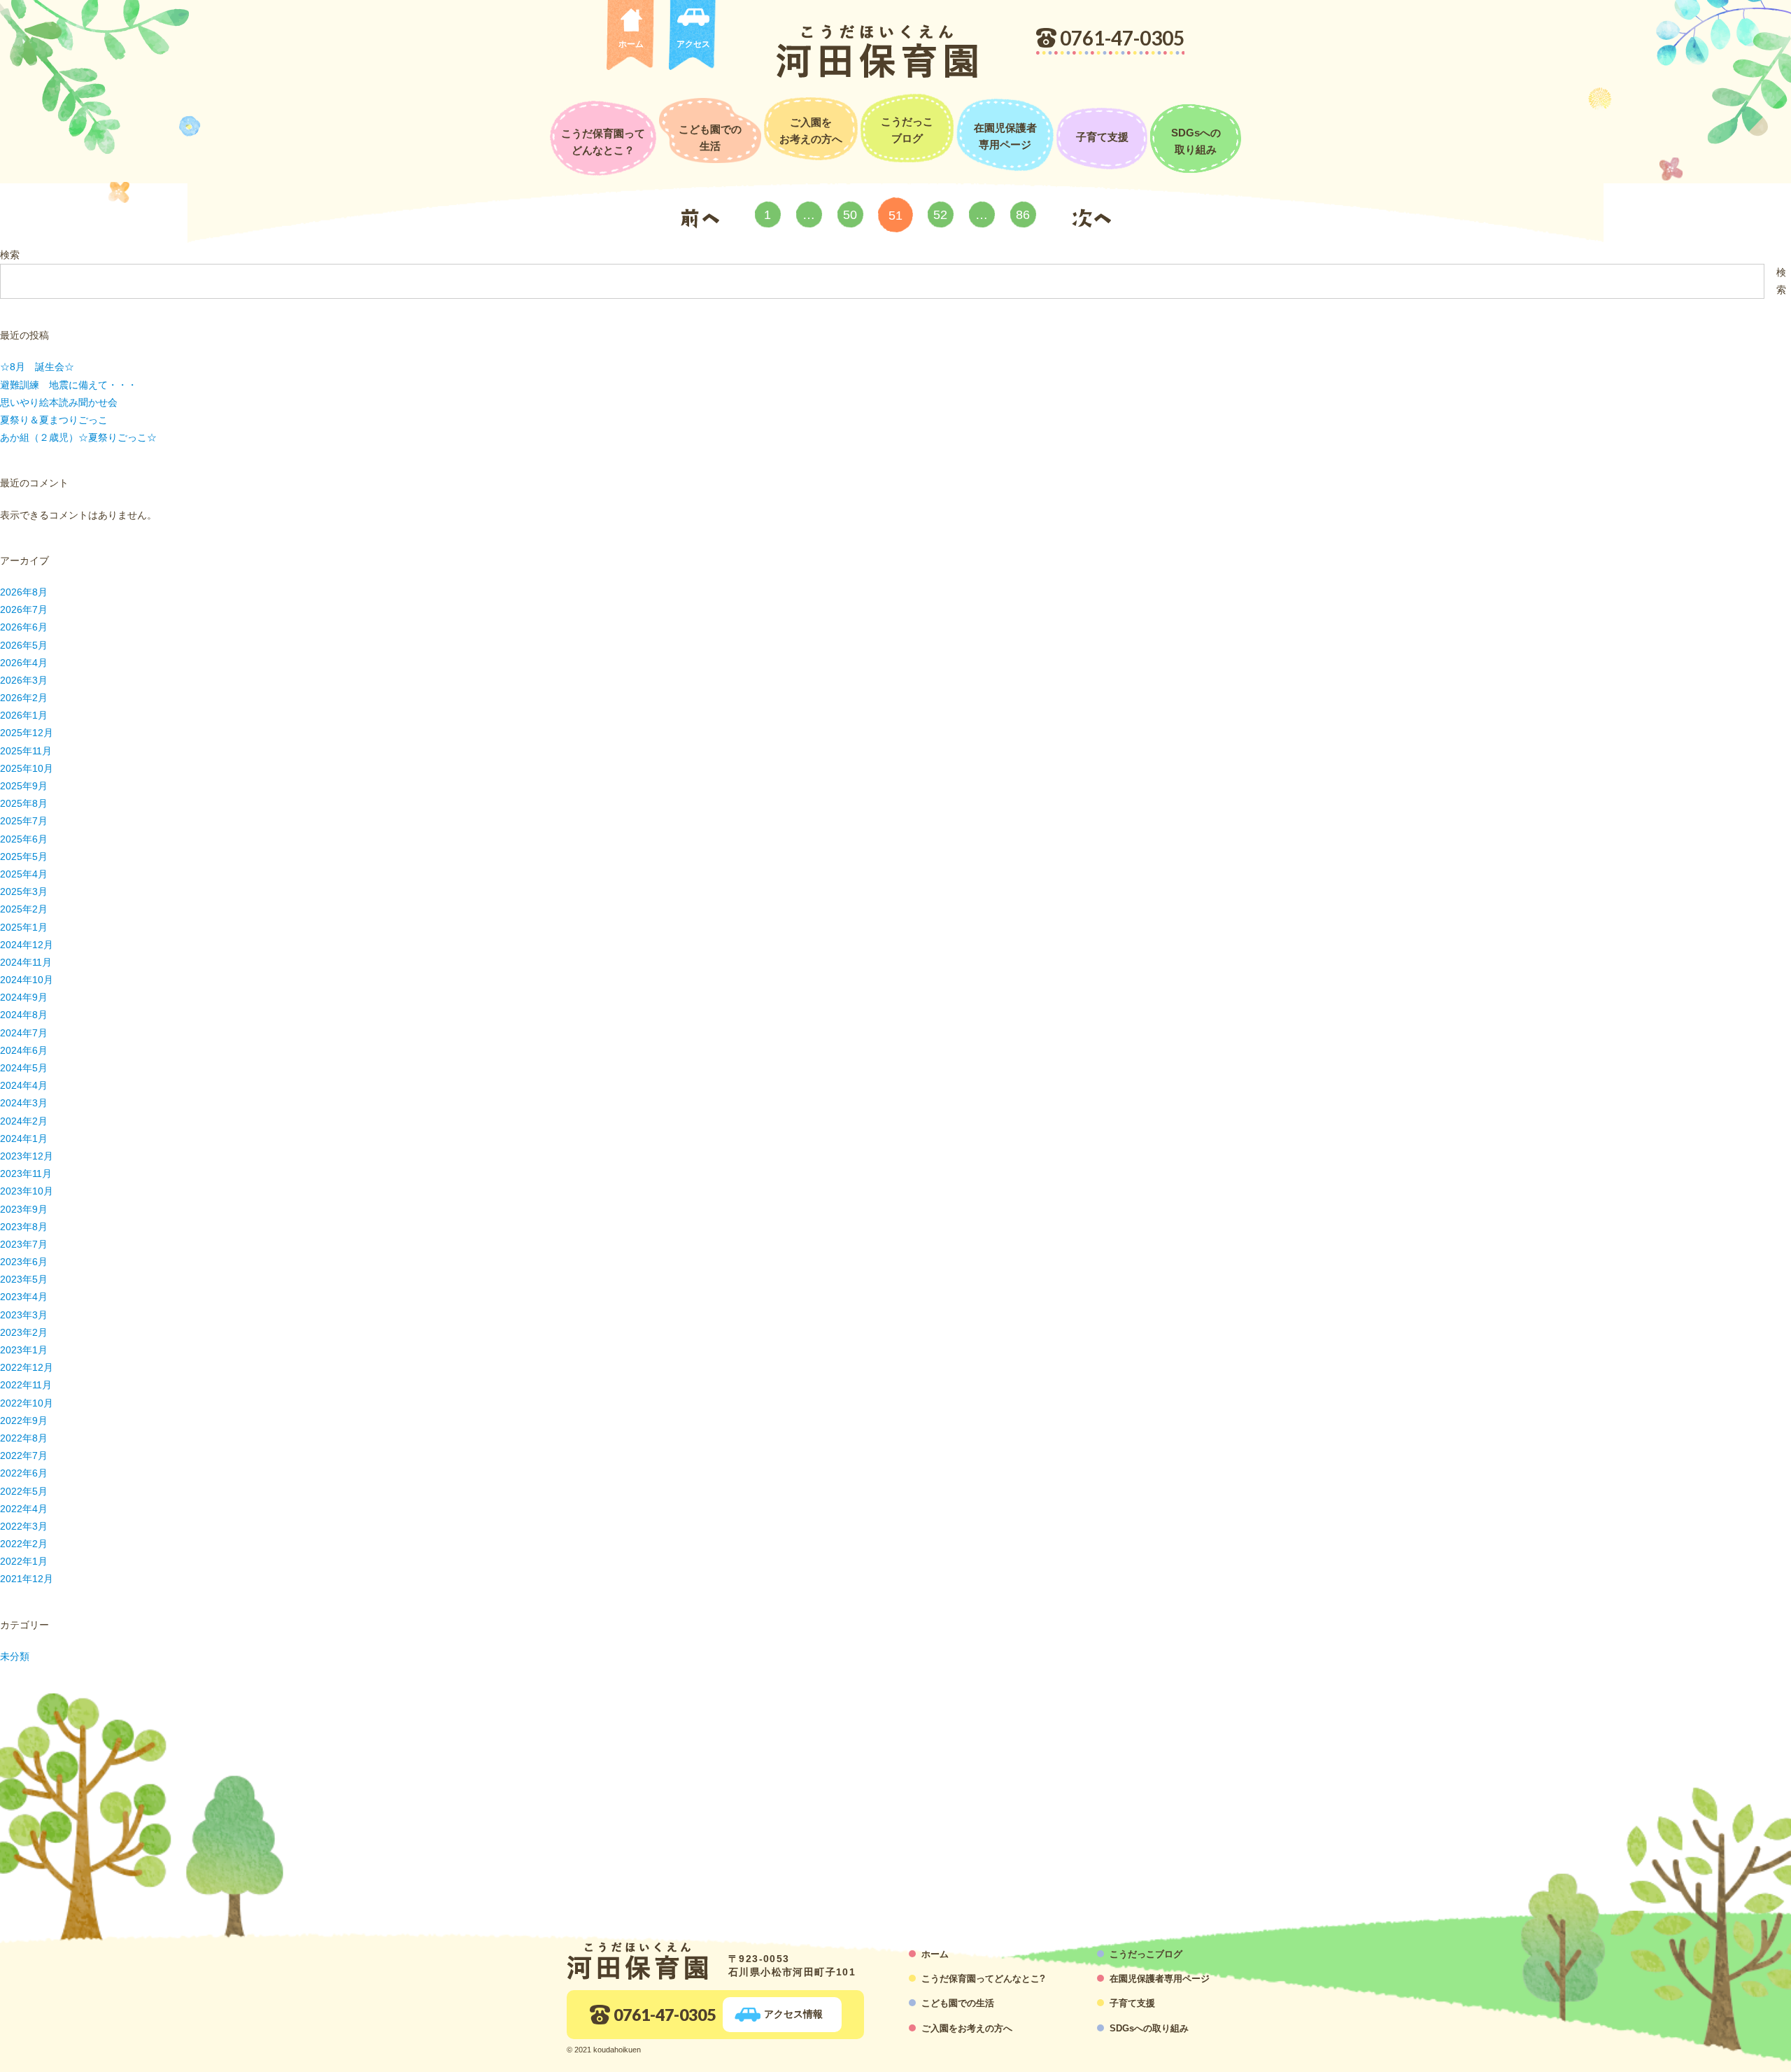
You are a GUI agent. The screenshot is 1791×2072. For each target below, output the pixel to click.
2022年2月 (24, 1544)
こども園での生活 (710, 138)
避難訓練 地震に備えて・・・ (69, 385)
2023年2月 (24, 1332)
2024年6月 (24, 1050)
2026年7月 (24, 609)
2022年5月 (24, 1491)
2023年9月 (24, 1209)
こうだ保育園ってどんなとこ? (983, 1979)
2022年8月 (24, 1438)
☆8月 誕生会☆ (37, 367)
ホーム (631, 44)
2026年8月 (24, 592)
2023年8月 (24, 1227)
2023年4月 (24, 1297)
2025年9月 (24, 786)
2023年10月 (27, 1191)
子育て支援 (1102, 137)
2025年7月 (24, 821)
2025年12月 (27, 733)
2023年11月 (26, 1174)
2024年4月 (24, 1085)
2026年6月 (24, 627)
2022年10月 (27, 1403)
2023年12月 (27, 1156)
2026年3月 (24, 680)
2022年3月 (24, 1526)
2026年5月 (24, 645)
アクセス (693, 44)
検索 (10, 255)
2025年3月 (24, 891)
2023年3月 (24, 1315)
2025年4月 (24, 874)
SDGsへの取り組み (1196, 141)
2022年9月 (24, 1421)
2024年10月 (27, 980)
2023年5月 (24, 1279)
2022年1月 (24, 1561)
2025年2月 (24, 909)
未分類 (15, 1656)
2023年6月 (24, 1262)
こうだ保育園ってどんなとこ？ (603, 142)
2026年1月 (24, 715)
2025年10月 (27, 768)
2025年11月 (26, 751)
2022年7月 (24, 1456)
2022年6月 (24, 1473)
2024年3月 (24, 1103)
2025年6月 (24, 839)
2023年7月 (24, 1244)
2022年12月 (27, 1367)
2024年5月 (24, 1068)
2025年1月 (24, 927)
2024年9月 (24, 997)
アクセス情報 (793, 2014)
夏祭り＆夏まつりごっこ (54, 420)
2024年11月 (26, 962)
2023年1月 (24, 1350)
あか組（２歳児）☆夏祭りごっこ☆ (78, 437)
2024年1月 (24, 1139)
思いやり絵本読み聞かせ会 (59, 402)
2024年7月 (24, 1033)
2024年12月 (27, 945)
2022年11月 (26, 1385)
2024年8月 (24, 1015)
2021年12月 (27, 1579)
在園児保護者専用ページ (1005, 136)
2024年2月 (24, 1121)
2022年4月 (24, 1509)
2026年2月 (24, 698)
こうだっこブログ (907, 130)
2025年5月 (24, 857)
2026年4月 (24, 663)
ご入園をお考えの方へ (811, 131)
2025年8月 (24, 803)
